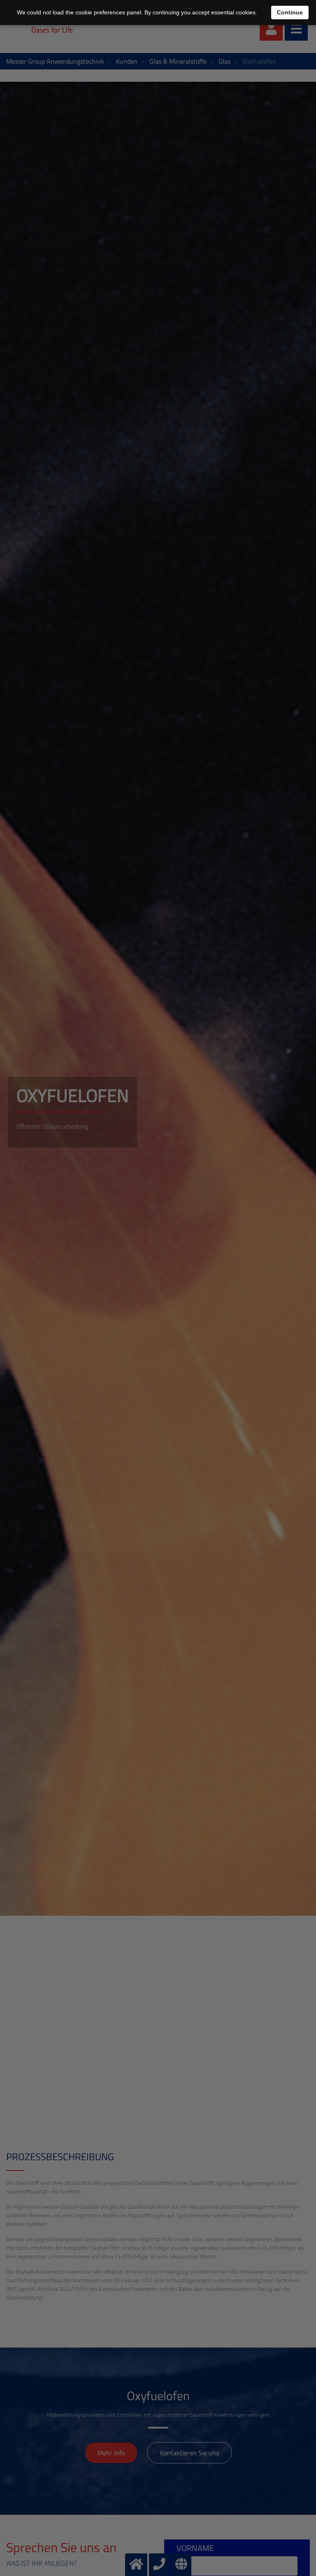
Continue (290, 12)
